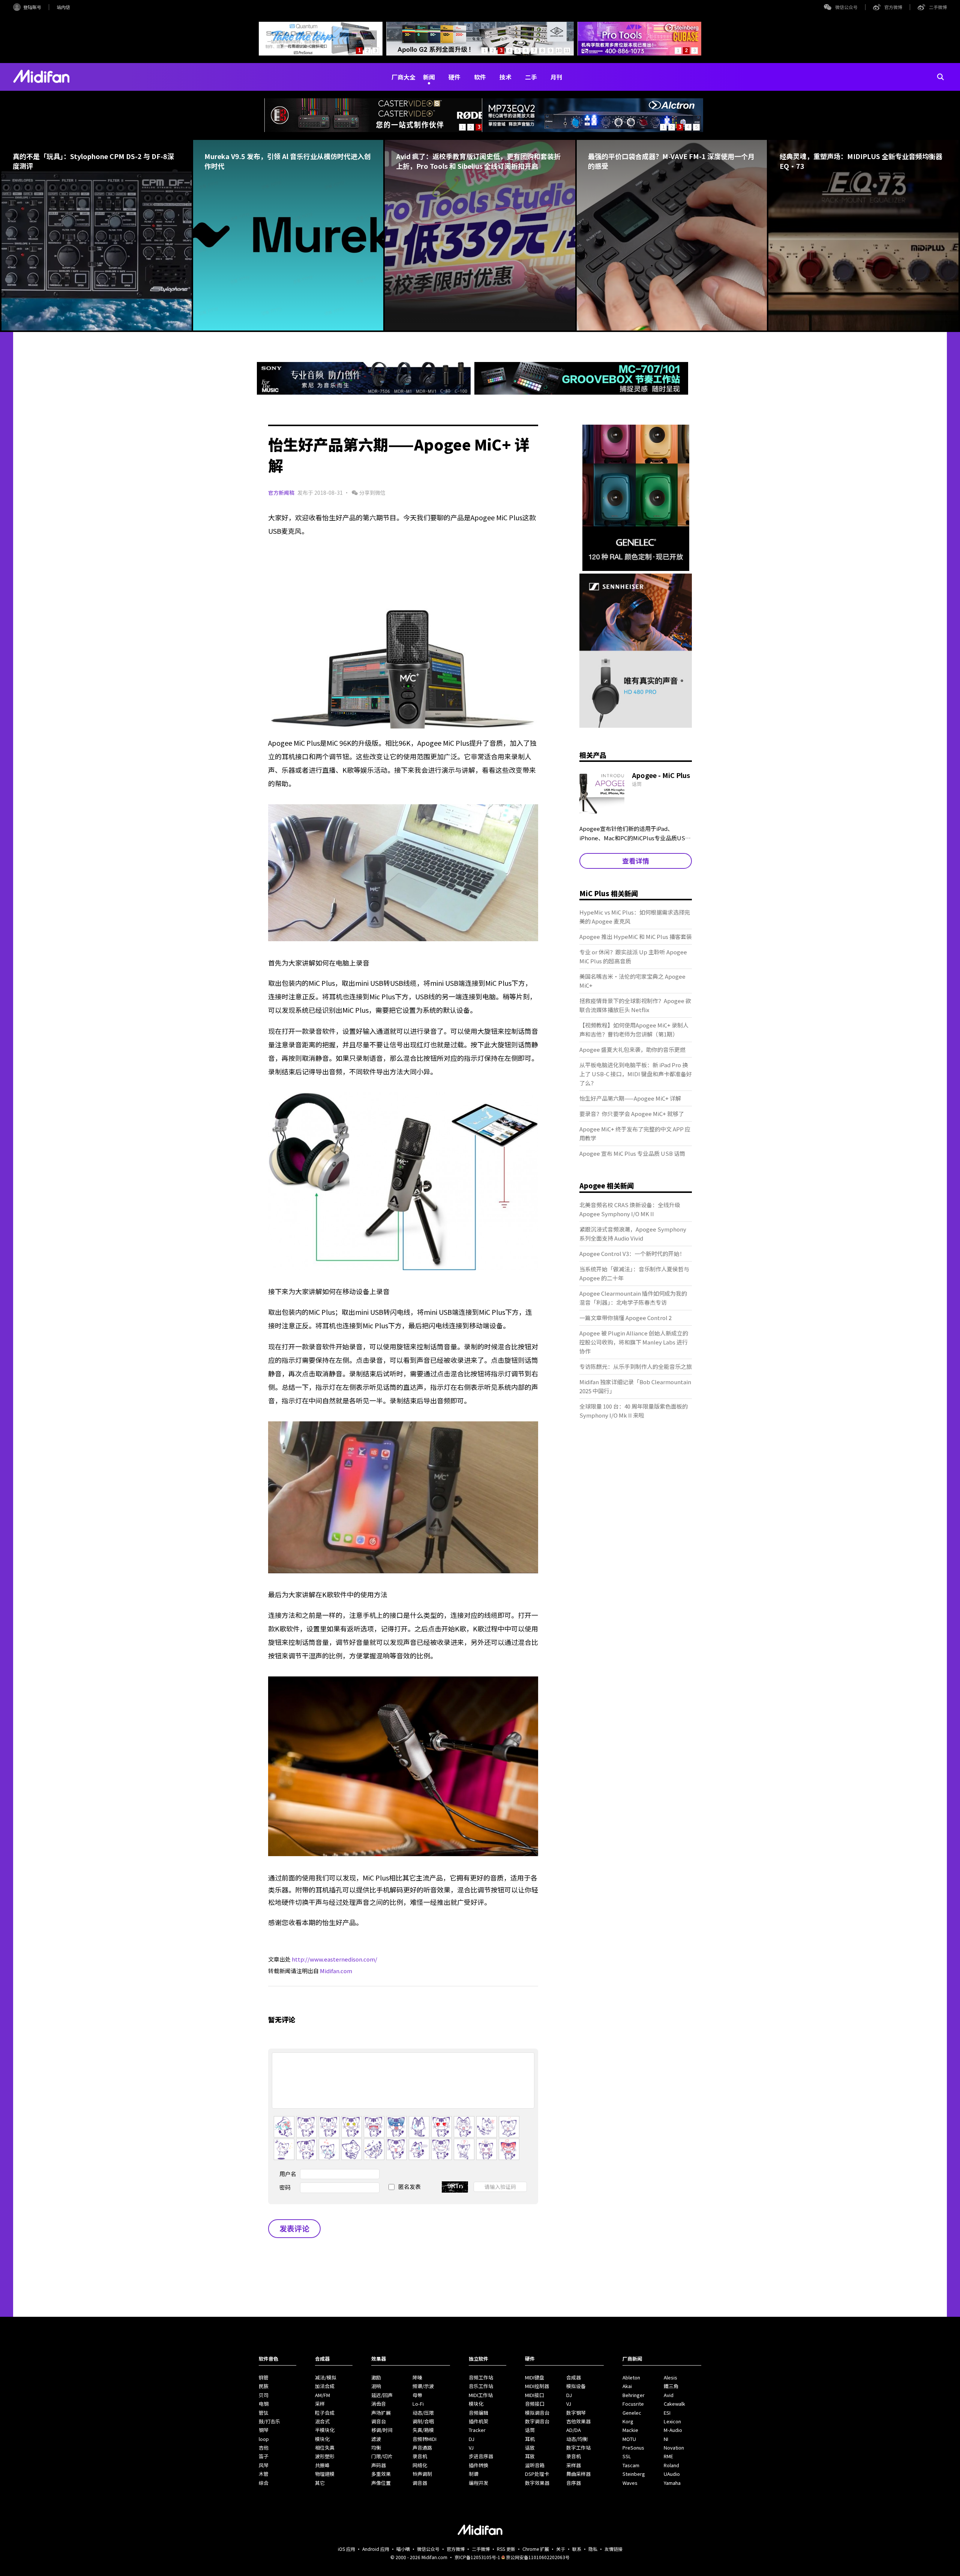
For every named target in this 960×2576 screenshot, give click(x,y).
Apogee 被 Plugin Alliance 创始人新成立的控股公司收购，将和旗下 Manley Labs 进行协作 (634, 1342)
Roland (671, 2465)
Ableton (631, 2377)
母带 (417, 2395)
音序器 (574, 2483)
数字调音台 (537, 2421)
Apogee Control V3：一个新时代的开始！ (632, 1253)
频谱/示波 (423, 2386)
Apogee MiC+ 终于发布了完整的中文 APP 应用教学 (635, 1133)
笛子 (264, 2456)
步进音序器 (481, 2456)
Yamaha (672, 2483)
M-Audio (673, 2430)
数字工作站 (578, 2448)
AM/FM (322, 2395)
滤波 (376, 2439)
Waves (630, 2483)
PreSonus (633, 2448)
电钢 (264, 2404)
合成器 (574, 2377)
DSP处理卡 (537, 2474)
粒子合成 (325, 2413)
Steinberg (634, 2474)
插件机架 (478, 2421)
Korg (628, 2421)
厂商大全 (403, 77)
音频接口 (535, 2404)
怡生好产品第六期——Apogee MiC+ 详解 (630, 1098)
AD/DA (574, 2430)
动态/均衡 (577, 2439)
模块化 (322, 2439)
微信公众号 (846, 7)
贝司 (264, 2395)
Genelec (632, 2413)
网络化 (420, 2465)
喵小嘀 (403, 2549)
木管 (264, 2474)
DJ (472, 2439)
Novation (674, 2448)
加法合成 (325, 2386)
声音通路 (422, 2448)
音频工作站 (481, 2377)
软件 (480, 77)
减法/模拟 (326, 2377)
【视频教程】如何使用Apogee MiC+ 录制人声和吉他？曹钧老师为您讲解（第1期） (634, 1030)
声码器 (379, 2465)
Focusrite (633, 2404)
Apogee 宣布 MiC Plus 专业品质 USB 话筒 (632, 1153)
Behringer (634, 2395)
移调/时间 (382, 2430)
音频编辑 (478, 2413)
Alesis (670, 2377)
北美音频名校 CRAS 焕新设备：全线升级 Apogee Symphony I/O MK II (630, 1209)
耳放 (530, 2456)
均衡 (376, 2448)
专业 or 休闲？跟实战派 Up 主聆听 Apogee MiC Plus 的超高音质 (633, 956)
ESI (667, 2413)
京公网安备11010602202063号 (538, 2557)
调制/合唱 (423, 2421)
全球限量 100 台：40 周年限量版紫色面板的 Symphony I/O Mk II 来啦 (634, 1411)
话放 (530, 2448)
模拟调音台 (537, 2413)
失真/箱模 (423, 2430)
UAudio (672, 2474)
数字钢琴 (576, 2413)
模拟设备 (576, 2386)
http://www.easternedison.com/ (334, 1959)
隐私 (593, 2549)
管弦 (264, 2413)
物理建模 (325, 2474)
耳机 (530, 2439)
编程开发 (478, 2483)
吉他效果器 (578, 2421)
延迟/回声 (382, 2395)
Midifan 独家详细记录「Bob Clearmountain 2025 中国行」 (635, 1386)
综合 (264, 2483)
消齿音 (379, 2404)
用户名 (288, 2174)
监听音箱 (535, 2465)
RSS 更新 (506, 2549)
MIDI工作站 (481, 2395)
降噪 (417, 2377)
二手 (531, 77)
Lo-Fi (418, 2404)
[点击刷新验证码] (455, 2187)
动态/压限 (423, 2413)
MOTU (629, 2439)
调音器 (420, 2483)
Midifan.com (336, 1971)
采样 (320, 2404)
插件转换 (478, 2465)
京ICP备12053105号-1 (477, 2557)
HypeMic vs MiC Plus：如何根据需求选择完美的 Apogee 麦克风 (635, 917)
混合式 (322, 2421)
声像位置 (381, 2483)
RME (668, 2456)
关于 (561, 2549)
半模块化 (325, 2430)
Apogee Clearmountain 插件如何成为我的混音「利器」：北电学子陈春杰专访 (633, 1298)
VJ (471, 2448)
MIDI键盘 (535, 2377)
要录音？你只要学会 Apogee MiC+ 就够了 (632, 1114)
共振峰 (322, 2465)
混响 (376, 2386)
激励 (376, 2377)
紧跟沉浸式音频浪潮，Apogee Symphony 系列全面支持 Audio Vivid (633, 1234)
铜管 (264, 2377)
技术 (505, 77)
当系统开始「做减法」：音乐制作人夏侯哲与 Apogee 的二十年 (634, 1273)
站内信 (63, 7)
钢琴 (264, 2430)
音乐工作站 (481, 2386)
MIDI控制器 (537, 2386)
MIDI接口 (535, 2395)
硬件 (454, 77)
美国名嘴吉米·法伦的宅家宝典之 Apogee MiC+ (632, 981)
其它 (320, 2483)
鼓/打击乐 (269, 2421)
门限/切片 (382, 2456)
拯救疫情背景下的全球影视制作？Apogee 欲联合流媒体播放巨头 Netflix (635, 1005)
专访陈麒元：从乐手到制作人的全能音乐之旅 (636, 1366)
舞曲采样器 (578, 2474)
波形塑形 (325, 2456)
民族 (264, 2386)
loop (264, 2439)
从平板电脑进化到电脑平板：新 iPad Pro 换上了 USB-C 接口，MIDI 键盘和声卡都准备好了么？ (636, 1074)
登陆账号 (32, 7)
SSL (627, 2456)
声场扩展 (381, 2413)
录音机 (420, 2456)
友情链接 (613, 2549)
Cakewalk (674, 2404)
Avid (669, 2395)
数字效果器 (537, 2483)
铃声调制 (422, 2474)
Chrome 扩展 (536, 2549)
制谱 (474, 2474)
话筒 (530, 2430)
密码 (285, 2187)
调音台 (379, 2421)
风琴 (264, 2465)
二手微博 (938, 7)
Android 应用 (376, 2549)
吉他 (264, 2448)
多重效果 (381, 2474)
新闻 (429, 77)
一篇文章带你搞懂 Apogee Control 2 (625, 1318)
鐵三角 (671, 2386)
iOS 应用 (346, 2549)
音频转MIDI (424, 2439)
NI (666, 2439)
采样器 (574, 2465)
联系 (577, 2549)
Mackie (630, 2430)
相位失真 (325, 2448)
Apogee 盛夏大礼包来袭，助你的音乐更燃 (632, 1049)
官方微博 (893, 7)
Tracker (477, 2430)
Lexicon (672, 2421)
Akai (627, 2386)
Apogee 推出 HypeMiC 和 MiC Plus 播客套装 (636, 937)
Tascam (631, 2465)
